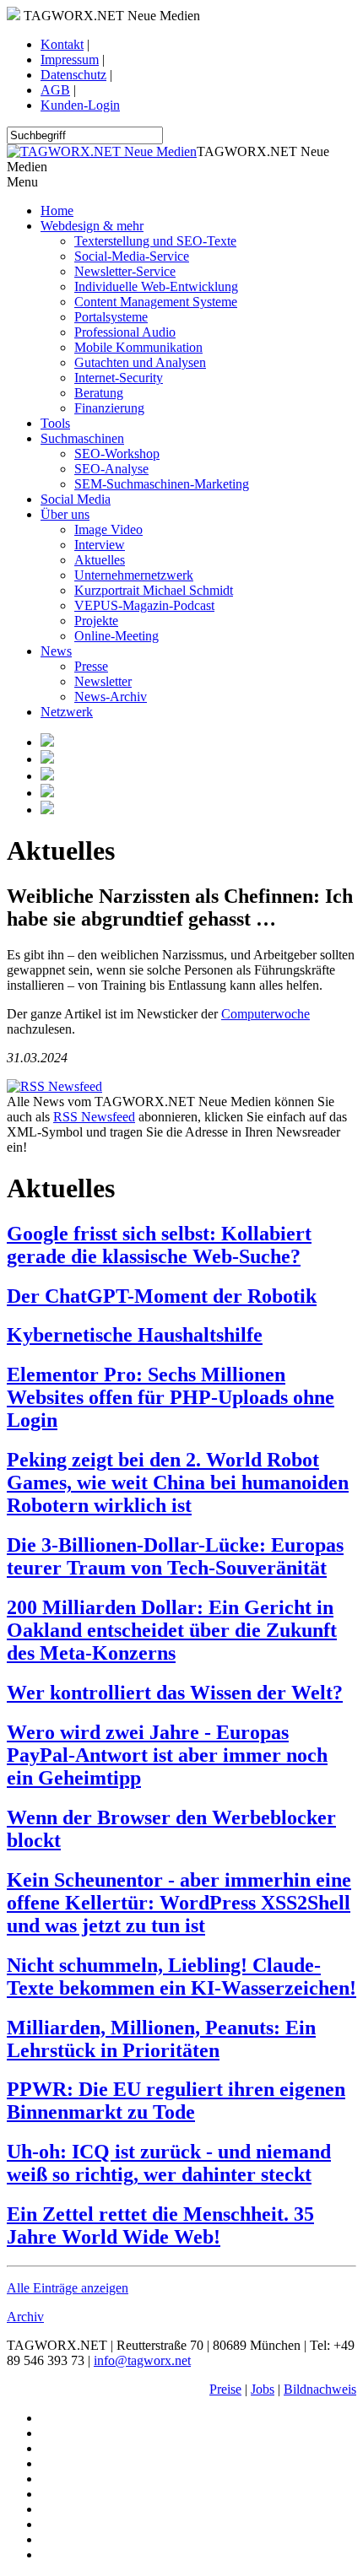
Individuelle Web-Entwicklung (156, 286)
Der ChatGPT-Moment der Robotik (162, 1296)
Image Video (108, 529)
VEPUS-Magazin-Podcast (144, 605)
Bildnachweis (320, 2389)
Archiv (25, 2317)
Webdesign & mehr (92, 226)
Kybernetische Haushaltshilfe (135, 1335)
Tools (55, 423)
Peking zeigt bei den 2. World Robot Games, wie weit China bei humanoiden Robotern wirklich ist (178, 1482)
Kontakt (62, 44)
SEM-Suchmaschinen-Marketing (162, 484)
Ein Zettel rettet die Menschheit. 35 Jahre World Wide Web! (160, 2225)
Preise (225, 2389)
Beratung (99, 393)
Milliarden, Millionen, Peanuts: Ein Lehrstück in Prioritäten (161, 2039)
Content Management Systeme (156, 302)
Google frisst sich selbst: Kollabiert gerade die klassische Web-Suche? (159, 1245)
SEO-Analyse (111, 469)
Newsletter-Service (125, 271)
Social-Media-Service (132, 256)
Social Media (76, 499)
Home (57, 211)
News (56, 651)
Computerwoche (265, 1014)
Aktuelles (100, 560)
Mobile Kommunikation (138, 347)
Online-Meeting (116, 636)
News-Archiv (111, 697)
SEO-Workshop (117, 454)
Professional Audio (125, 332)
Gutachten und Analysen (140, 362)
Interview (100, 545)
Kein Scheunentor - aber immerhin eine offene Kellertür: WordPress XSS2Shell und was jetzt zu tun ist (179, 1903)
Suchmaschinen (82, 438)
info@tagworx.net (142, 2360)
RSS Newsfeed (94, 1117)
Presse (91, 666)
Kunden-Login (80, 105)
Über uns (65, 514)
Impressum (70, 59)
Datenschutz (73, 75)
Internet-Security (119, 378)
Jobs (263, 2389)
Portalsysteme (111, 317)
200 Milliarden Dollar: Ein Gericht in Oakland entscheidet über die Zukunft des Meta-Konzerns (172, 1630)
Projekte (96, 621)
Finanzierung (109, 408)
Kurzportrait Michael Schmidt (154, 590)
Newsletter (103, 681)
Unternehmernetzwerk (134, 575)
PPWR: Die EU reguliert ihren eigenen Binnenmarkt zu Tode (176, 2101)
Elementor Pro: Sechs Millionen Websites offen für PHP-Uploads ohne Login (171, 1397)
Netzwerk (67, 712)
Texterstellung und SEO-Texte (155, 241)
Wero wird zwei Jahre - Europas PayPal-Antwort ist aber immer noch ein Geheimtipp (167, 1755)
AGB (55, 90)
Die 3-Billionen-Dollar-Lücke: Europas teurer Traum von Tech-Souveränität (175, 1556)
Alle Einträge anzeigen (68, 2288)
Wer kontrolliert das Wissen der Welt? (175, 1693)
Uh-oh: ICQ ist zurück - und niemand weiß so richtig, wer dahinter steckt (169, 2163)
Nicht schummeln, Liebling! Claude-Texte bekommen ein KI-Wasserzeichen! (181, 1977)
